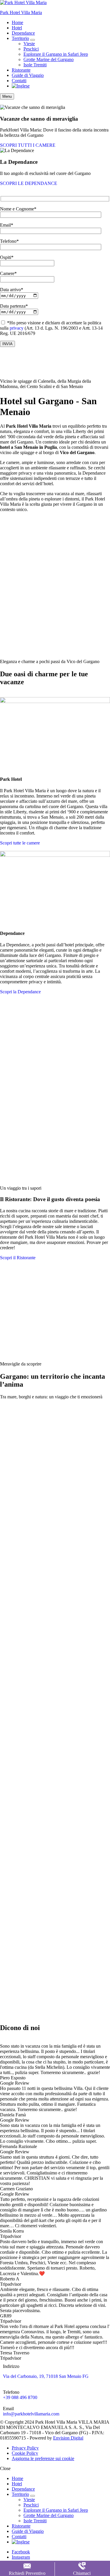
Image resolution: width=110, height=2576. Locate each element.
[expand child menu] (33, 40)
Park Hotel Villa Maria (21, 12)
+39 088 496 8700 (20, 2397)
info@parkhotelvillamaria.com (31, 2414)
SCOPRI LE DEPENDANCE (29, 183)
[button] (20, 843)
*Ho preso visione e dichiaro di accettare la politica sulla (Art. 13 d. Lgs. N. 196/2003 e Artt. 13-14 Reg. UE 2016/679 (51, 328)
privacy (17, 328)
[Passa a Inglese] (21, 86)
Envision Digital (68, 2438)
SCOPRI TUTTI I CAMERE (28, 145)
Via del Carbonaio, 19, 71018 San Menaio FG (46, 2376)
